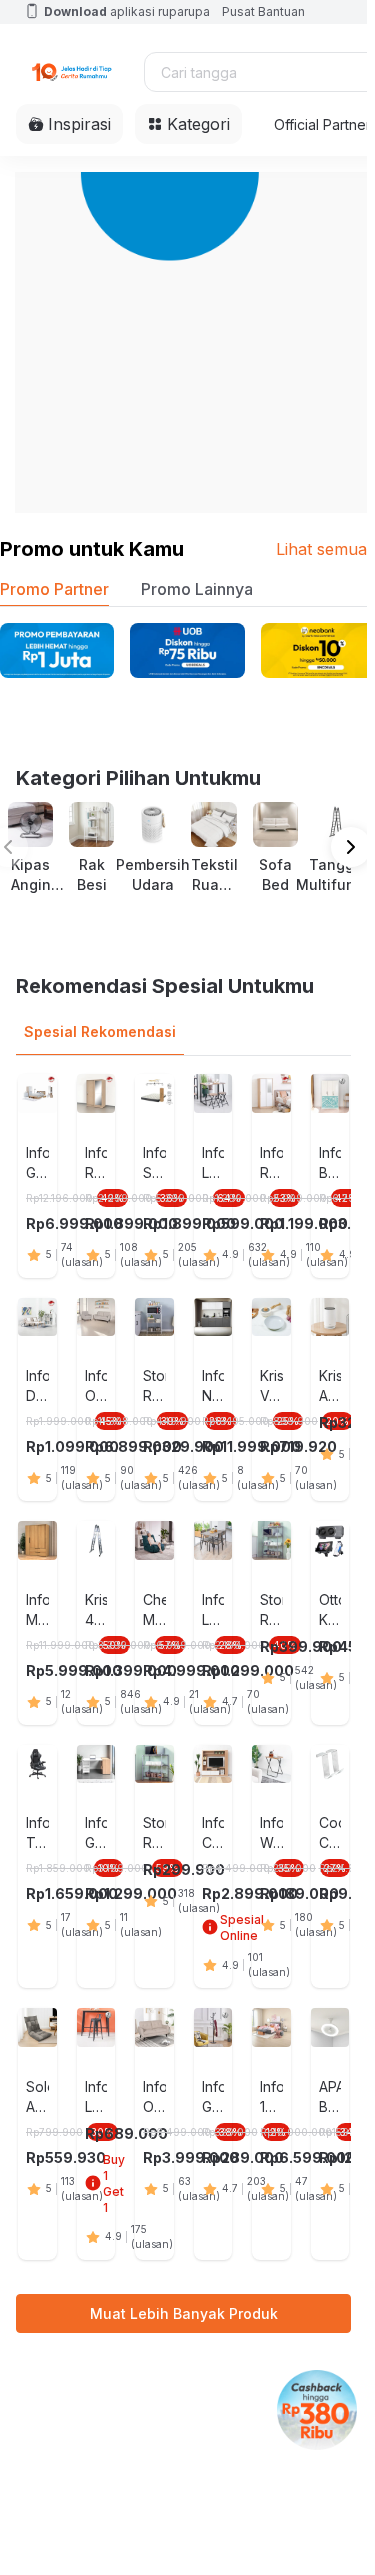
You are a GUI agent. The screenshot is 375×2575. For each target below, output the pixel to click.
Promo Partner (54, 589)
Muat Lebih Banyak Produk (184, 2313)
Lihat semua (321, 549)
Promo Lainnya (197, 589)
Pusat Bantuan (263, 11)
